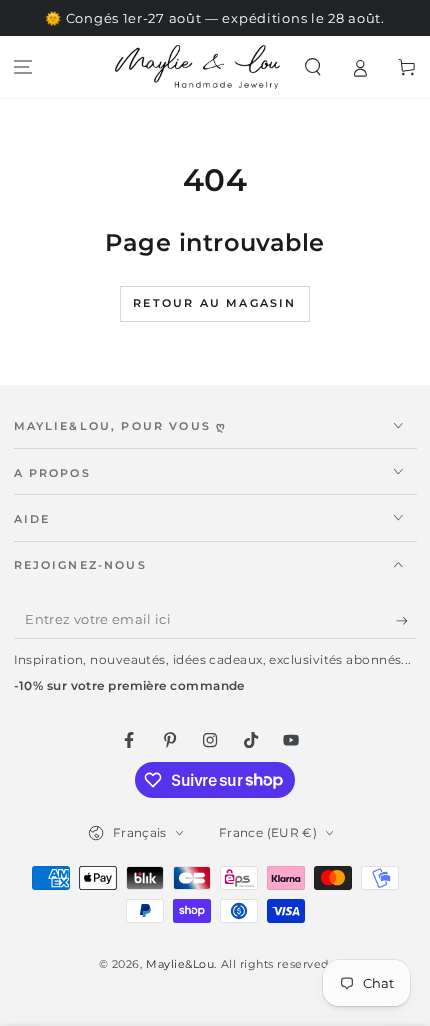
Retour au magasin (214, 303)
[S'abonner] (406, 621)
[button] (313, 67)
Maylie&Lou (180, 964)
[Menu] (23, 67)
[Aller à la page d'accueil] (197, 67)
